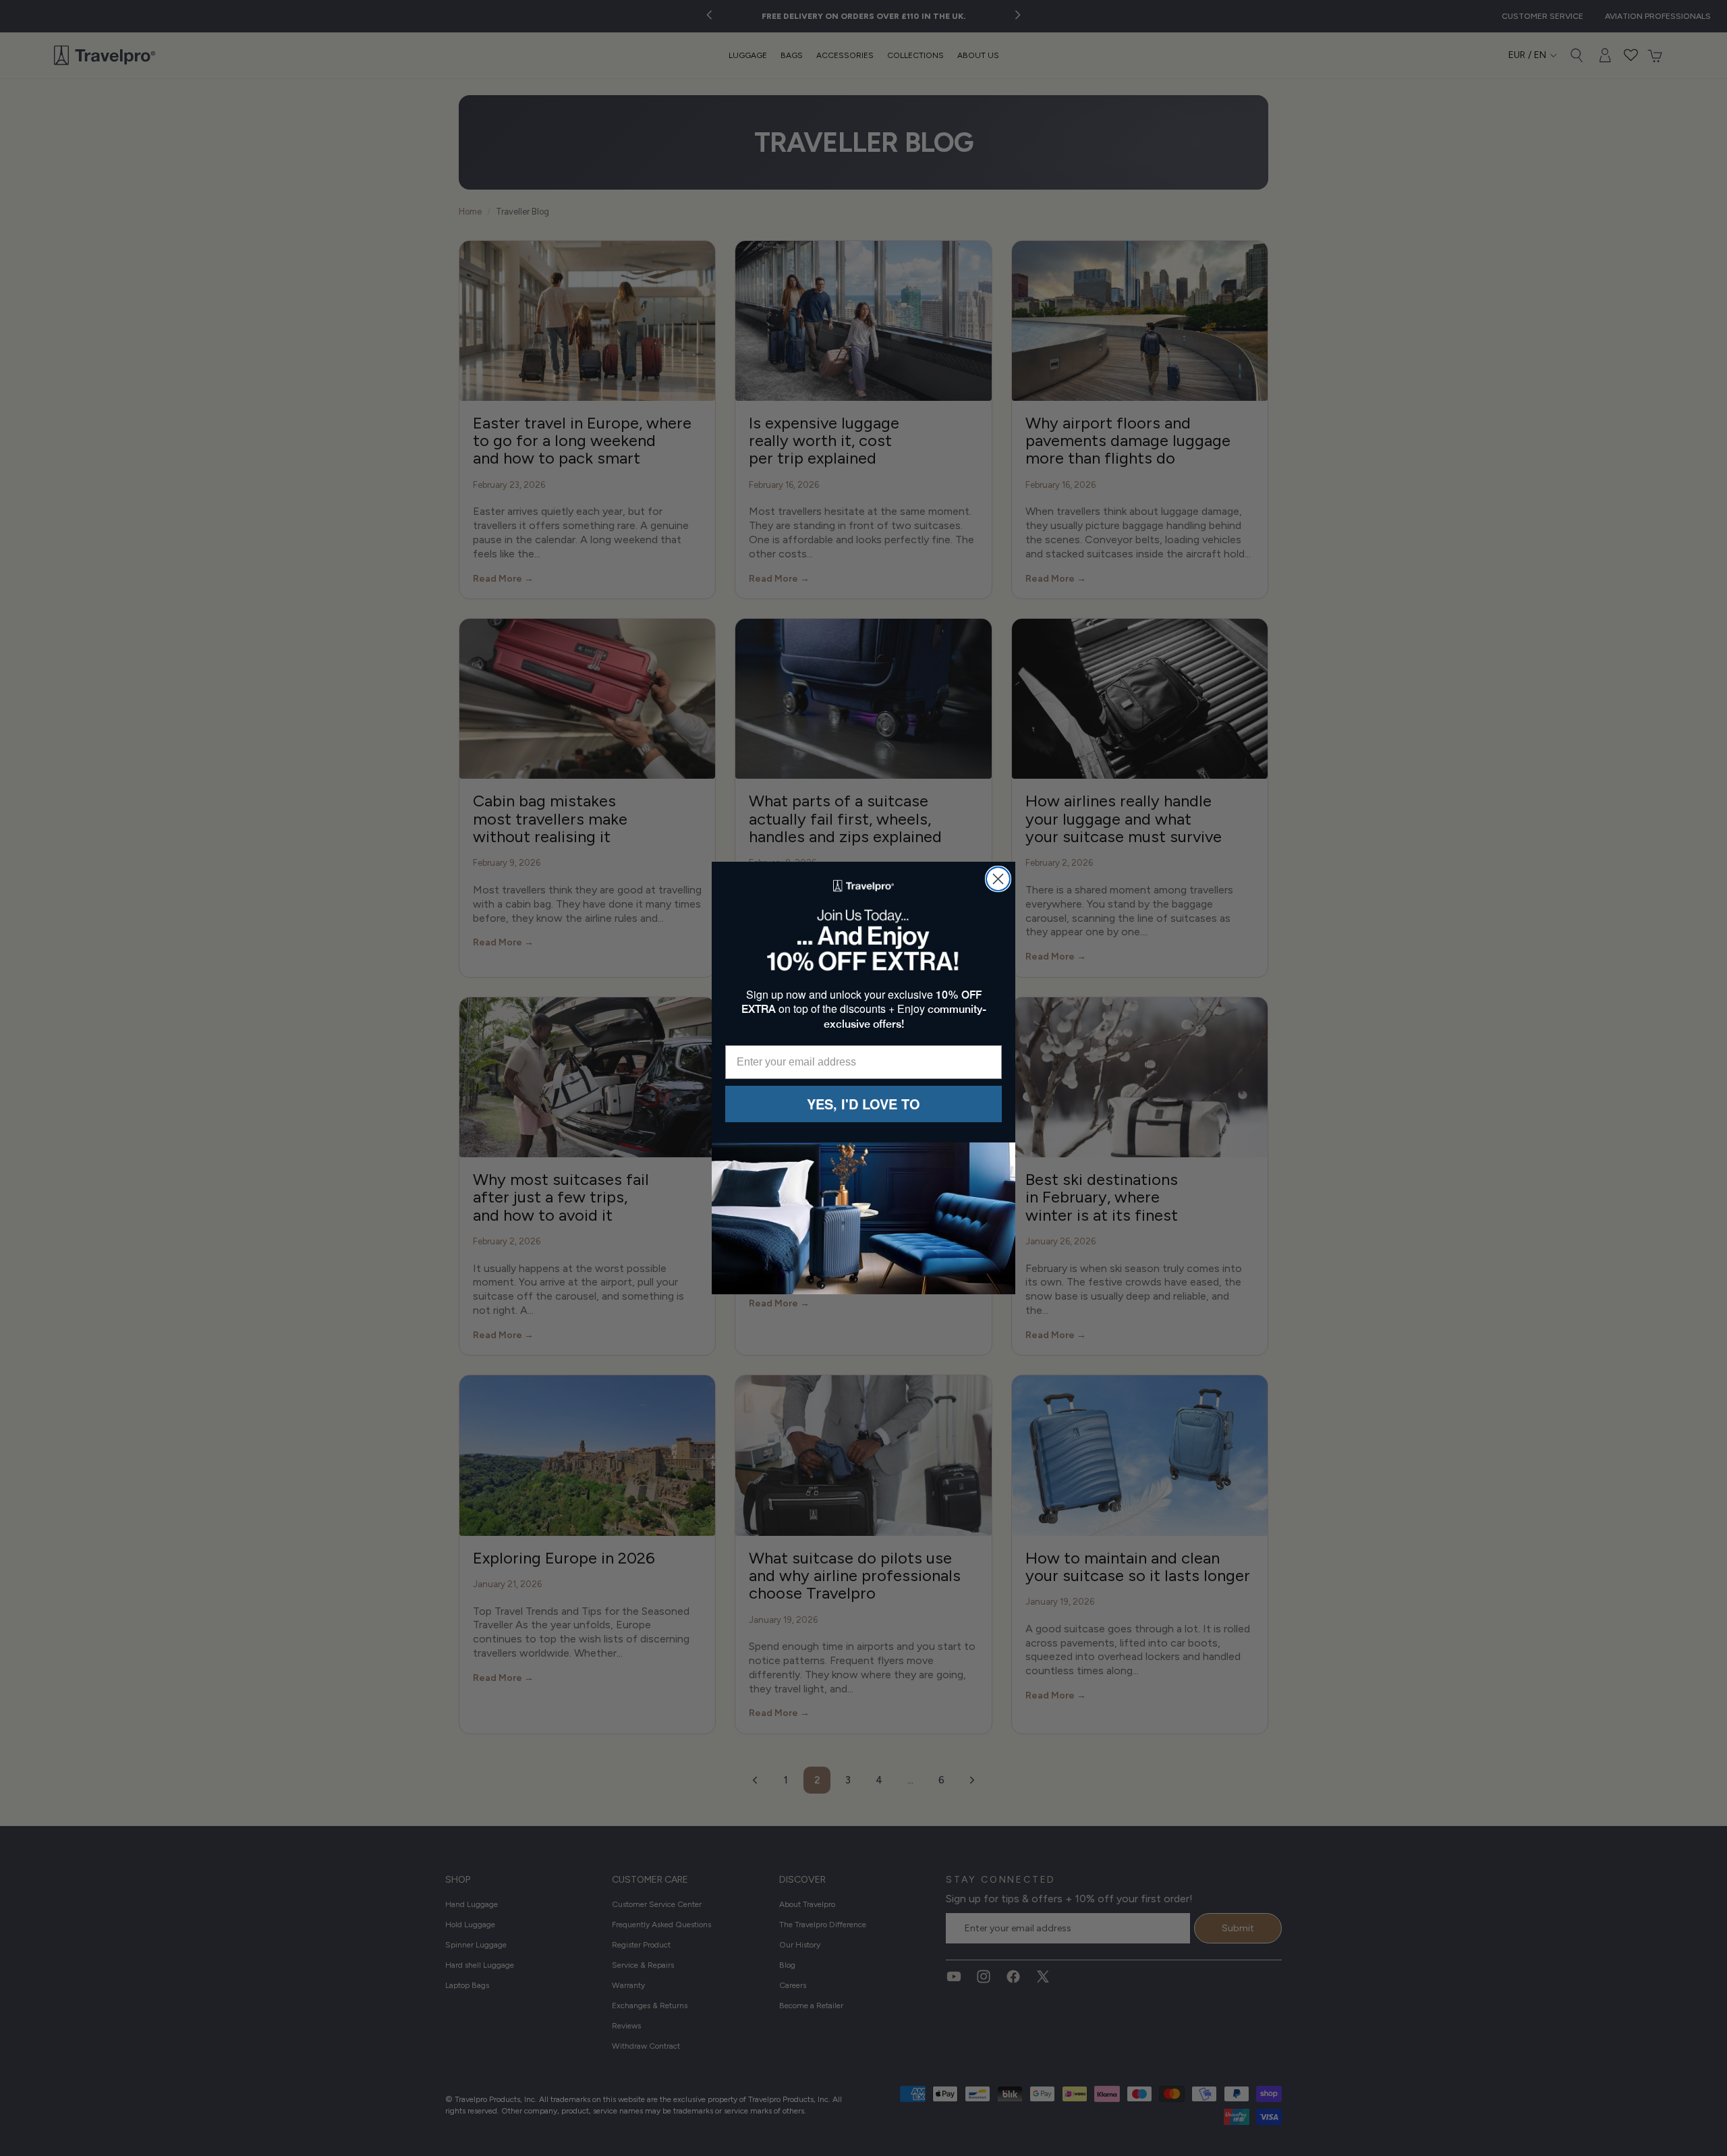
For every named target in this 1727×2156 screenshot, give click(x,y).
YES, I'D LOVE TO (863, 1104)
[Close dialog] (998, 879)
